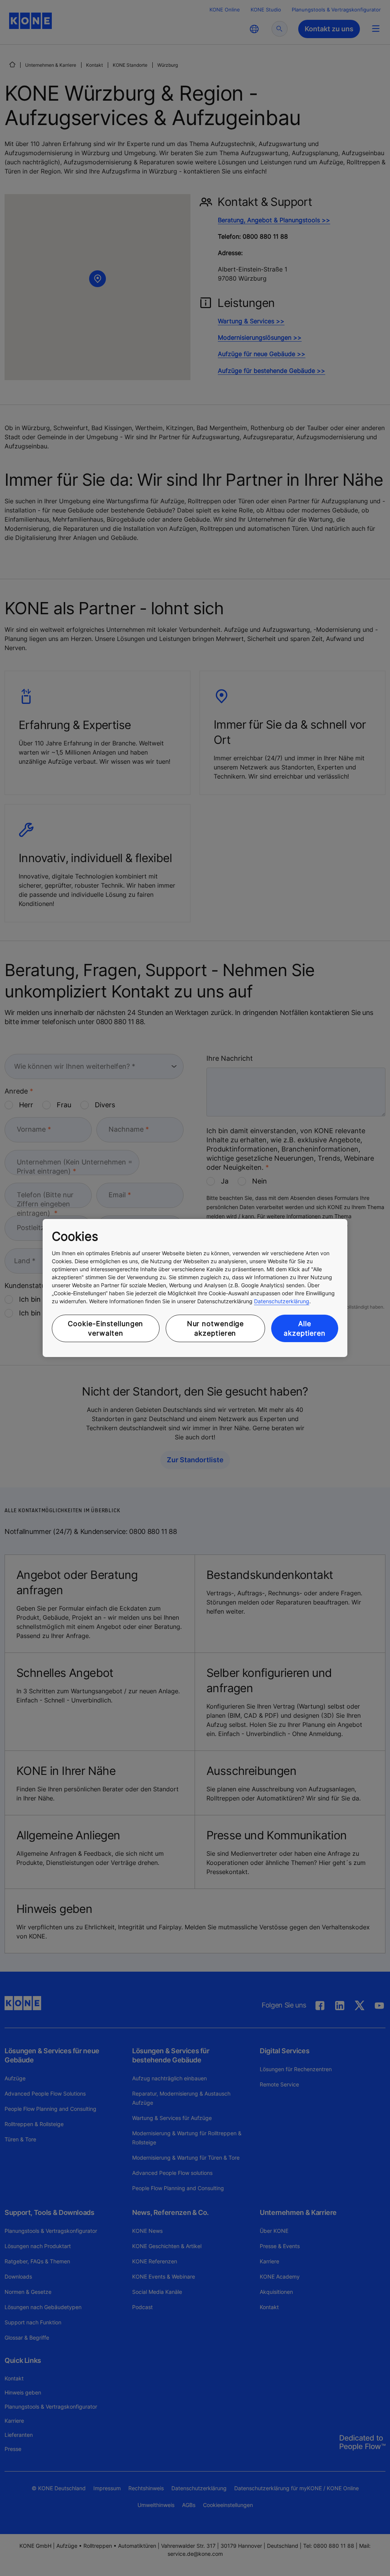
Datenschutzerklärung (282, 1301)
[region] (195, 1288)
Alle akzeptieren (305, 1328)
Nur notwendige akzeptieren (216, 1328)
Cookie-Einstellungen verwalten (105, 1328)
